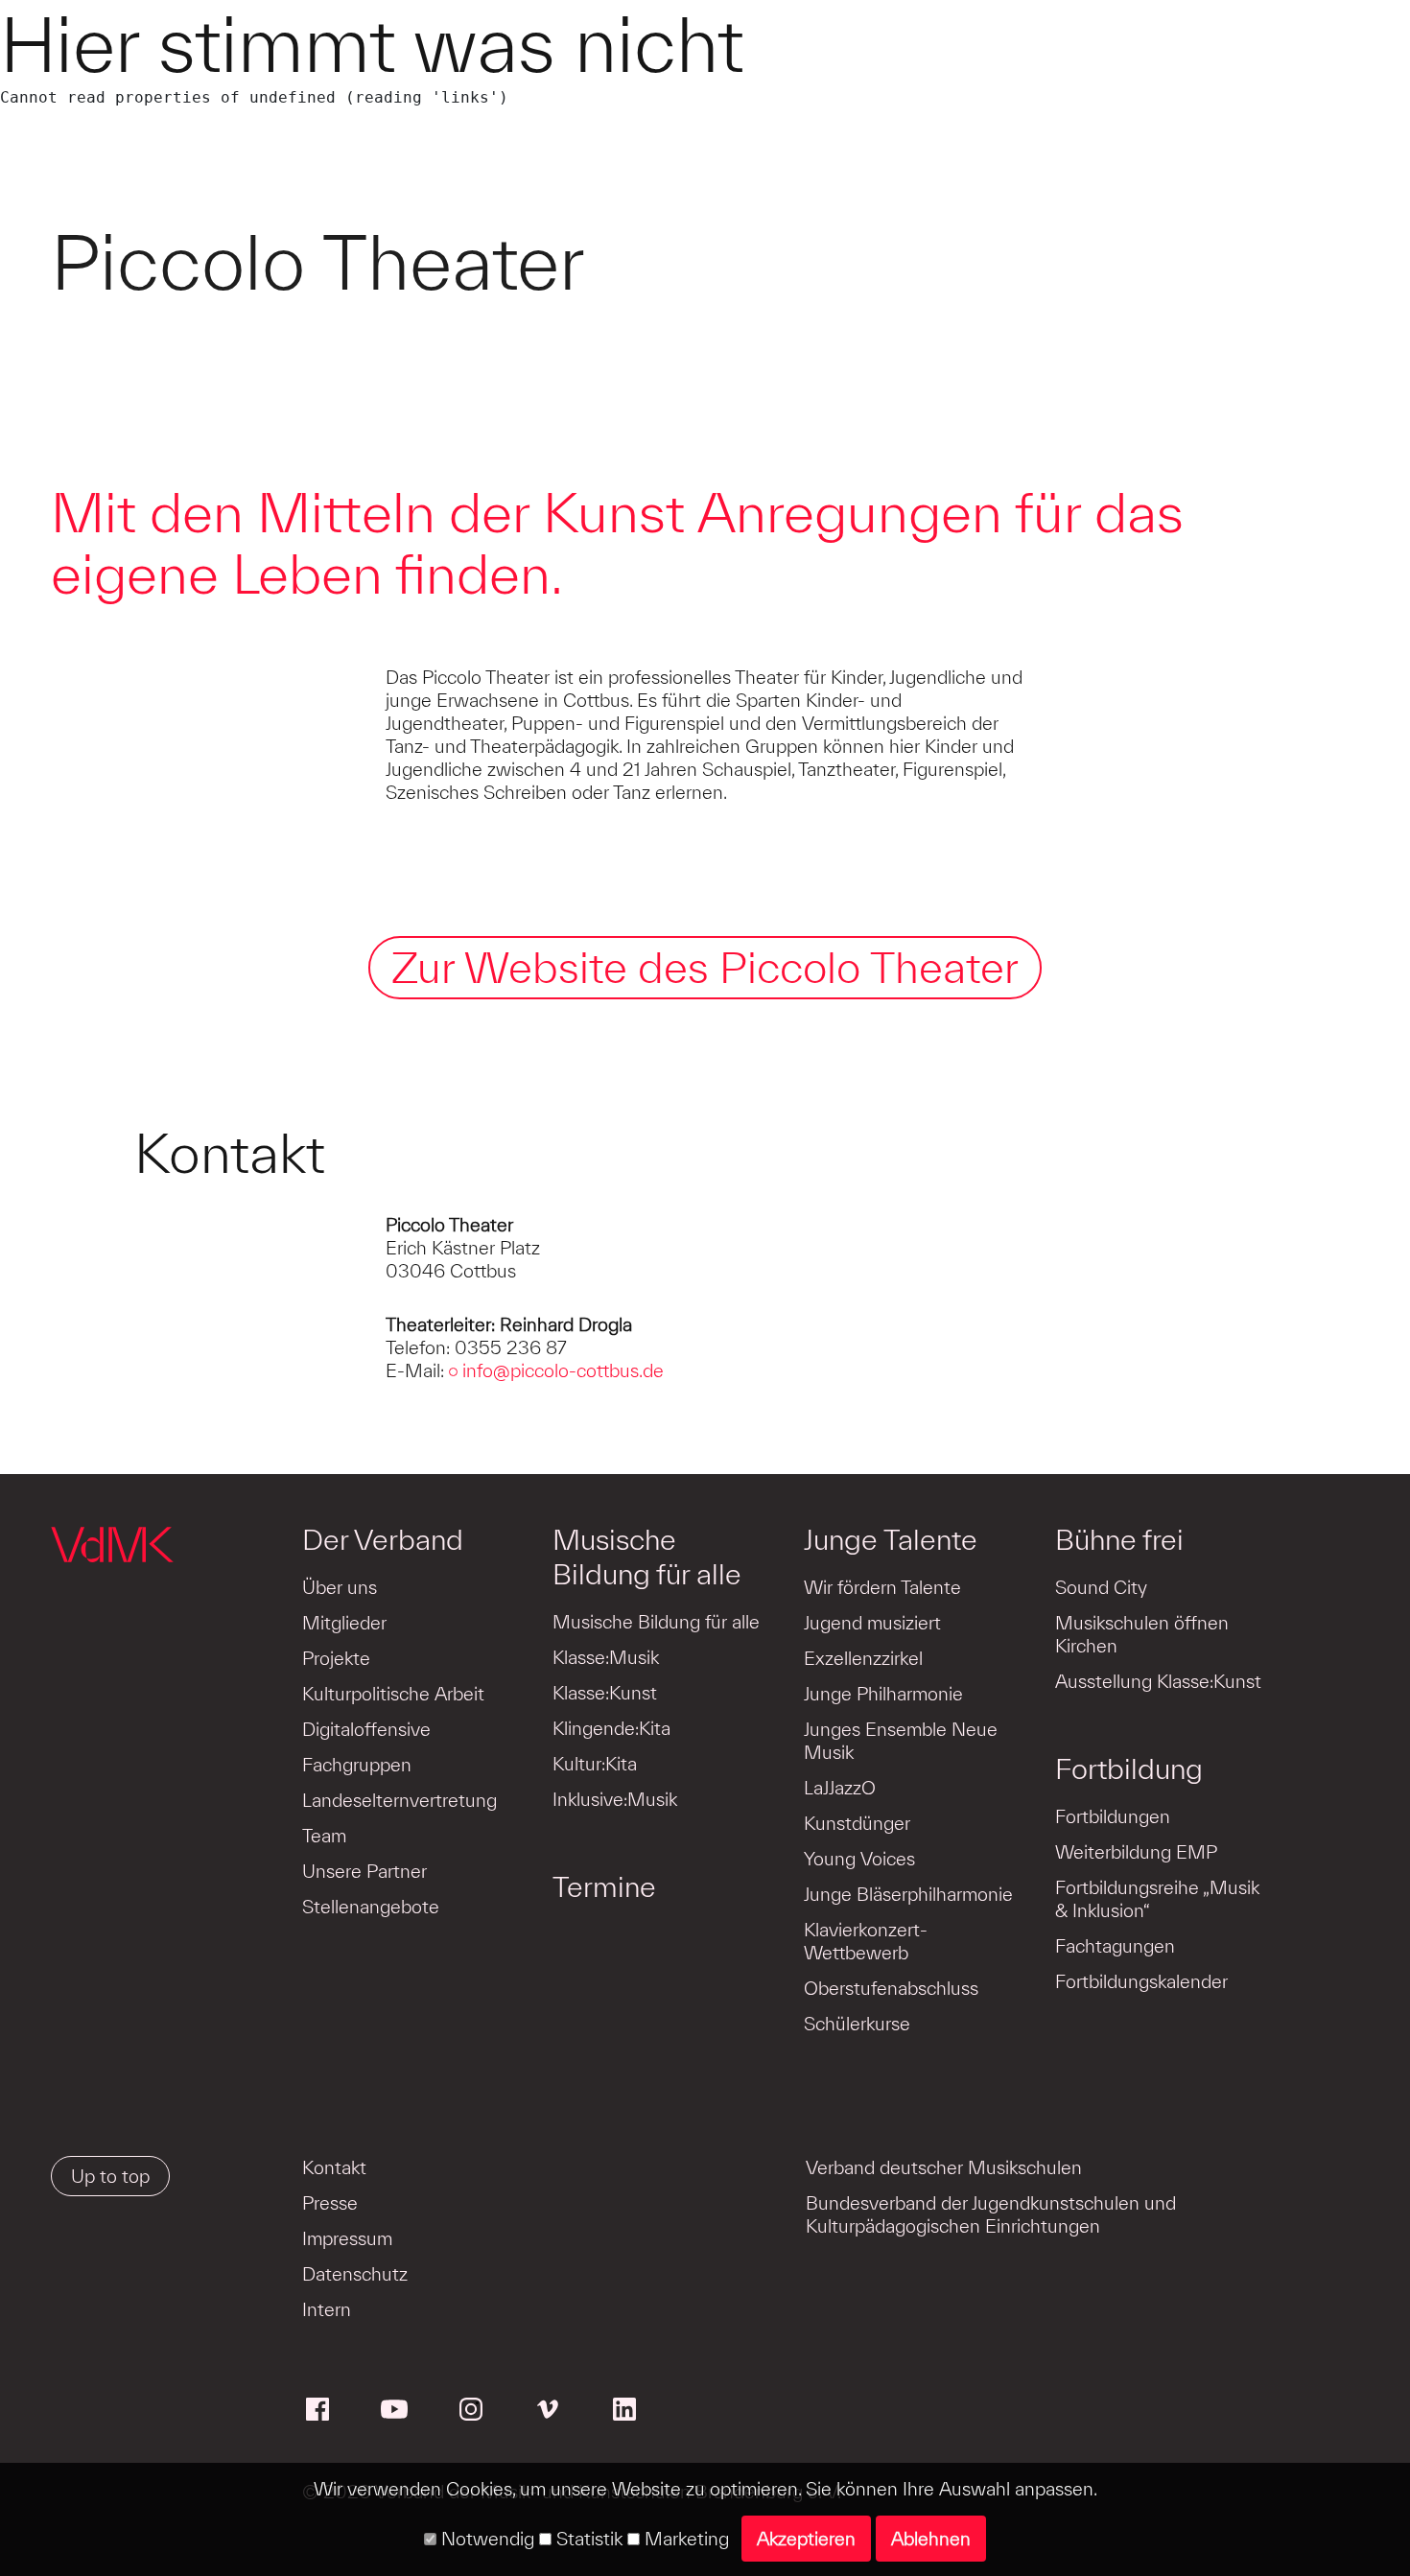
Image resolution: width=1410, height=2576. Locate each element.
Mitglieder (344, 1623)
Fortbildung (1129, 1768)
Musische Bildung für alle (647, 1557)
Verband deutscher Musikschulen (944, 2167)
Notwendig (485, 2539)
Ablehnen (931, 2539)
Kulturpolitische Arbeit (393, 1694)
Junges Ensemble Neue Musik (901, 1741)
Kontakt (334, 2167)
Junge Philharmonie (883, 1694)
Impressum (347, 2238)
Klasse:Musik (606, 1657)
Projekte (336, 1658)
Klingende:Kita (611, 1728)
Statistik (587, 2539)
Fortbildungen (1113, 1816)
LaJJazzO (840, 1788)
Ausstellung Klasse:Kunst (1158, 1681)
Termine (604, 1886)
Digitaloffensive (366, 1729)
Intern (327, 2309)
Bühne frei (1119, 1539)
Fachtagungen (1115, 1946)
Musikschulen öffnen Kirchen (1142, 1634)
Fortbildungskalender (1141, 1981)
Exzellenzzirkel (863, 1658)
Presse (330, 2203)
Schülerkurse (857, 2024)
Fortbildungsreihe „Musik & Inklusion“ (1157, 1899)
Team (324, 1836)
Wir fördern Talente (882, 1587)
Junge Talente (891, 1539)
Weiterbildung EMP (1136, 1852)
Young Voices (859, 1859)
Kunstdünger (857, 1823)
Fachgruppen (357, 1765)
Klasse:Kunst (605, 1693)
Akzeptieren (806, 2539)
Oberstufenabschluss (891, 1988)
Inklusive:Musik (615, 1799)
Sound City (1101, 1587)
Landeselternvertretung (399, 1800)
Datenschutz (355, 2274)
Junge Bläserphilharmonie (908, 1894)
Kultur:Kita (595, 1764)
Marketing (684, 2539)
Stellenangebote (371, 1907)
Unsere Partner (364, 1871)
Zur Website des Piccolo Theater (705, 967)
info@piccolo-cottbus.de (563, 1370)
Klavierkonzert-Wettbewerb (866, 1941)
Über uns (340, 1587)
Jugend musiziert (872, 1623)
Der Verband (383, 1539)
